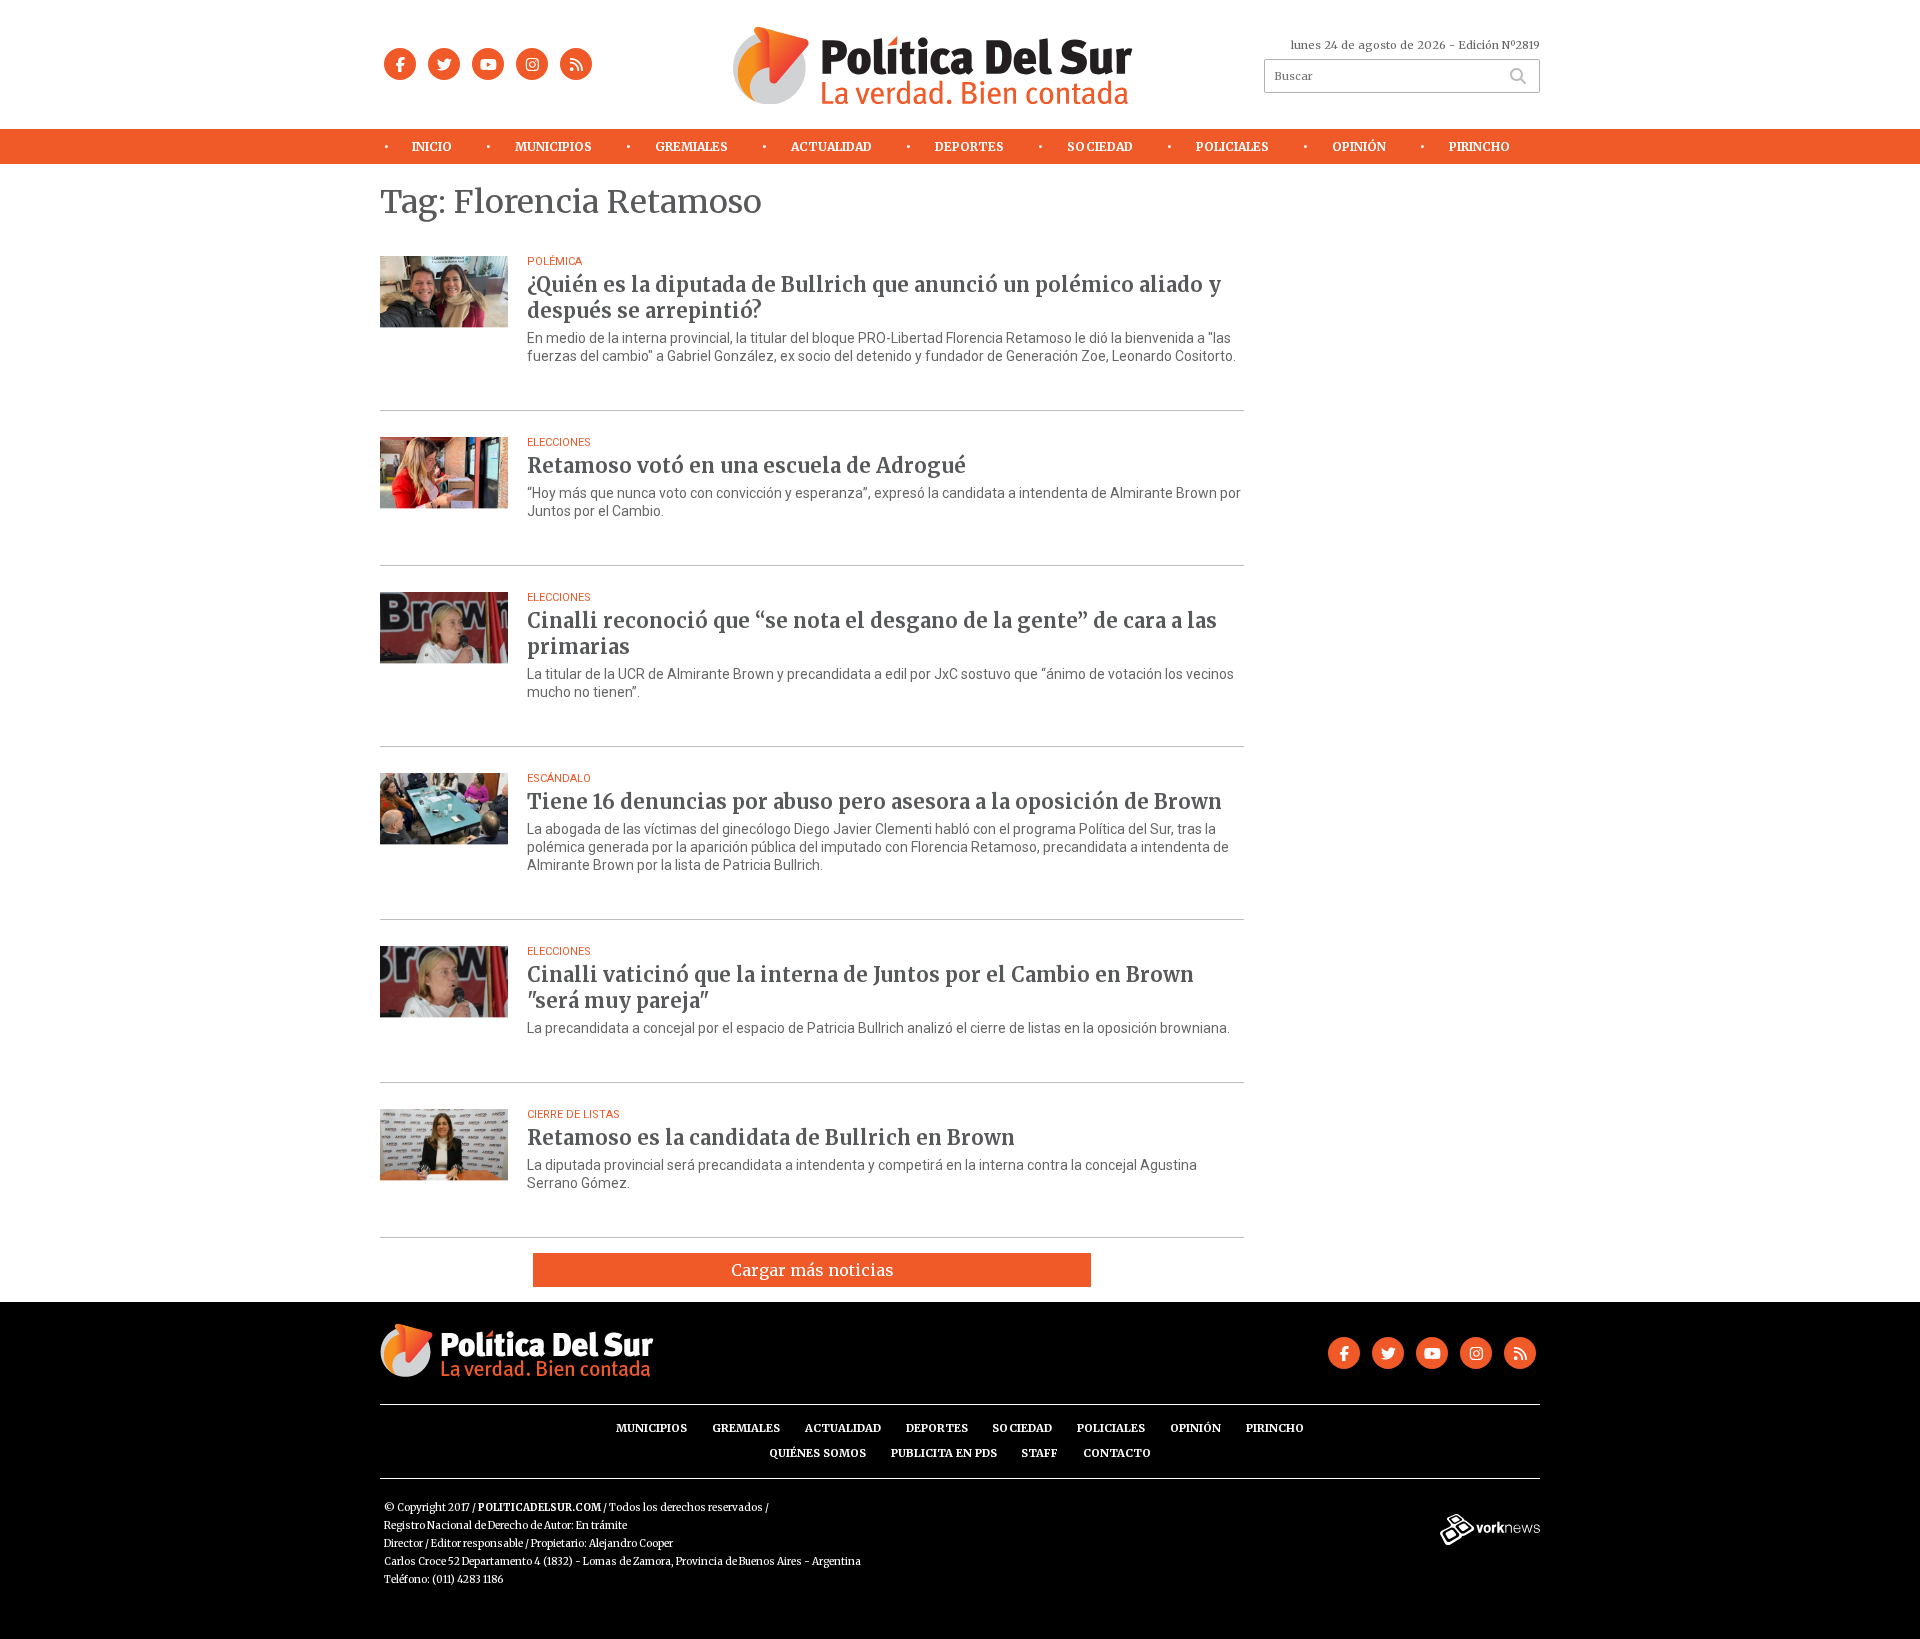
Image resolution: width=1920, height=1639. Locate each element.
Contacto (1117, 1453)
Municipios (553, 146)
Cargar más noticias (812, 1270)
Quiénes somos (817, 1453)
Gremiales (691, 146)
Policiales (1232, 146)
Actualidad (831, 146)
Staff (1039, 1453)
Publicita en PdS (944, 1453)
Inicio (432, 146)
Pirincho (1479, 146)
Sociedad (1100, 146)
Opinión (1359, 146)
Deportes (969, 146)
